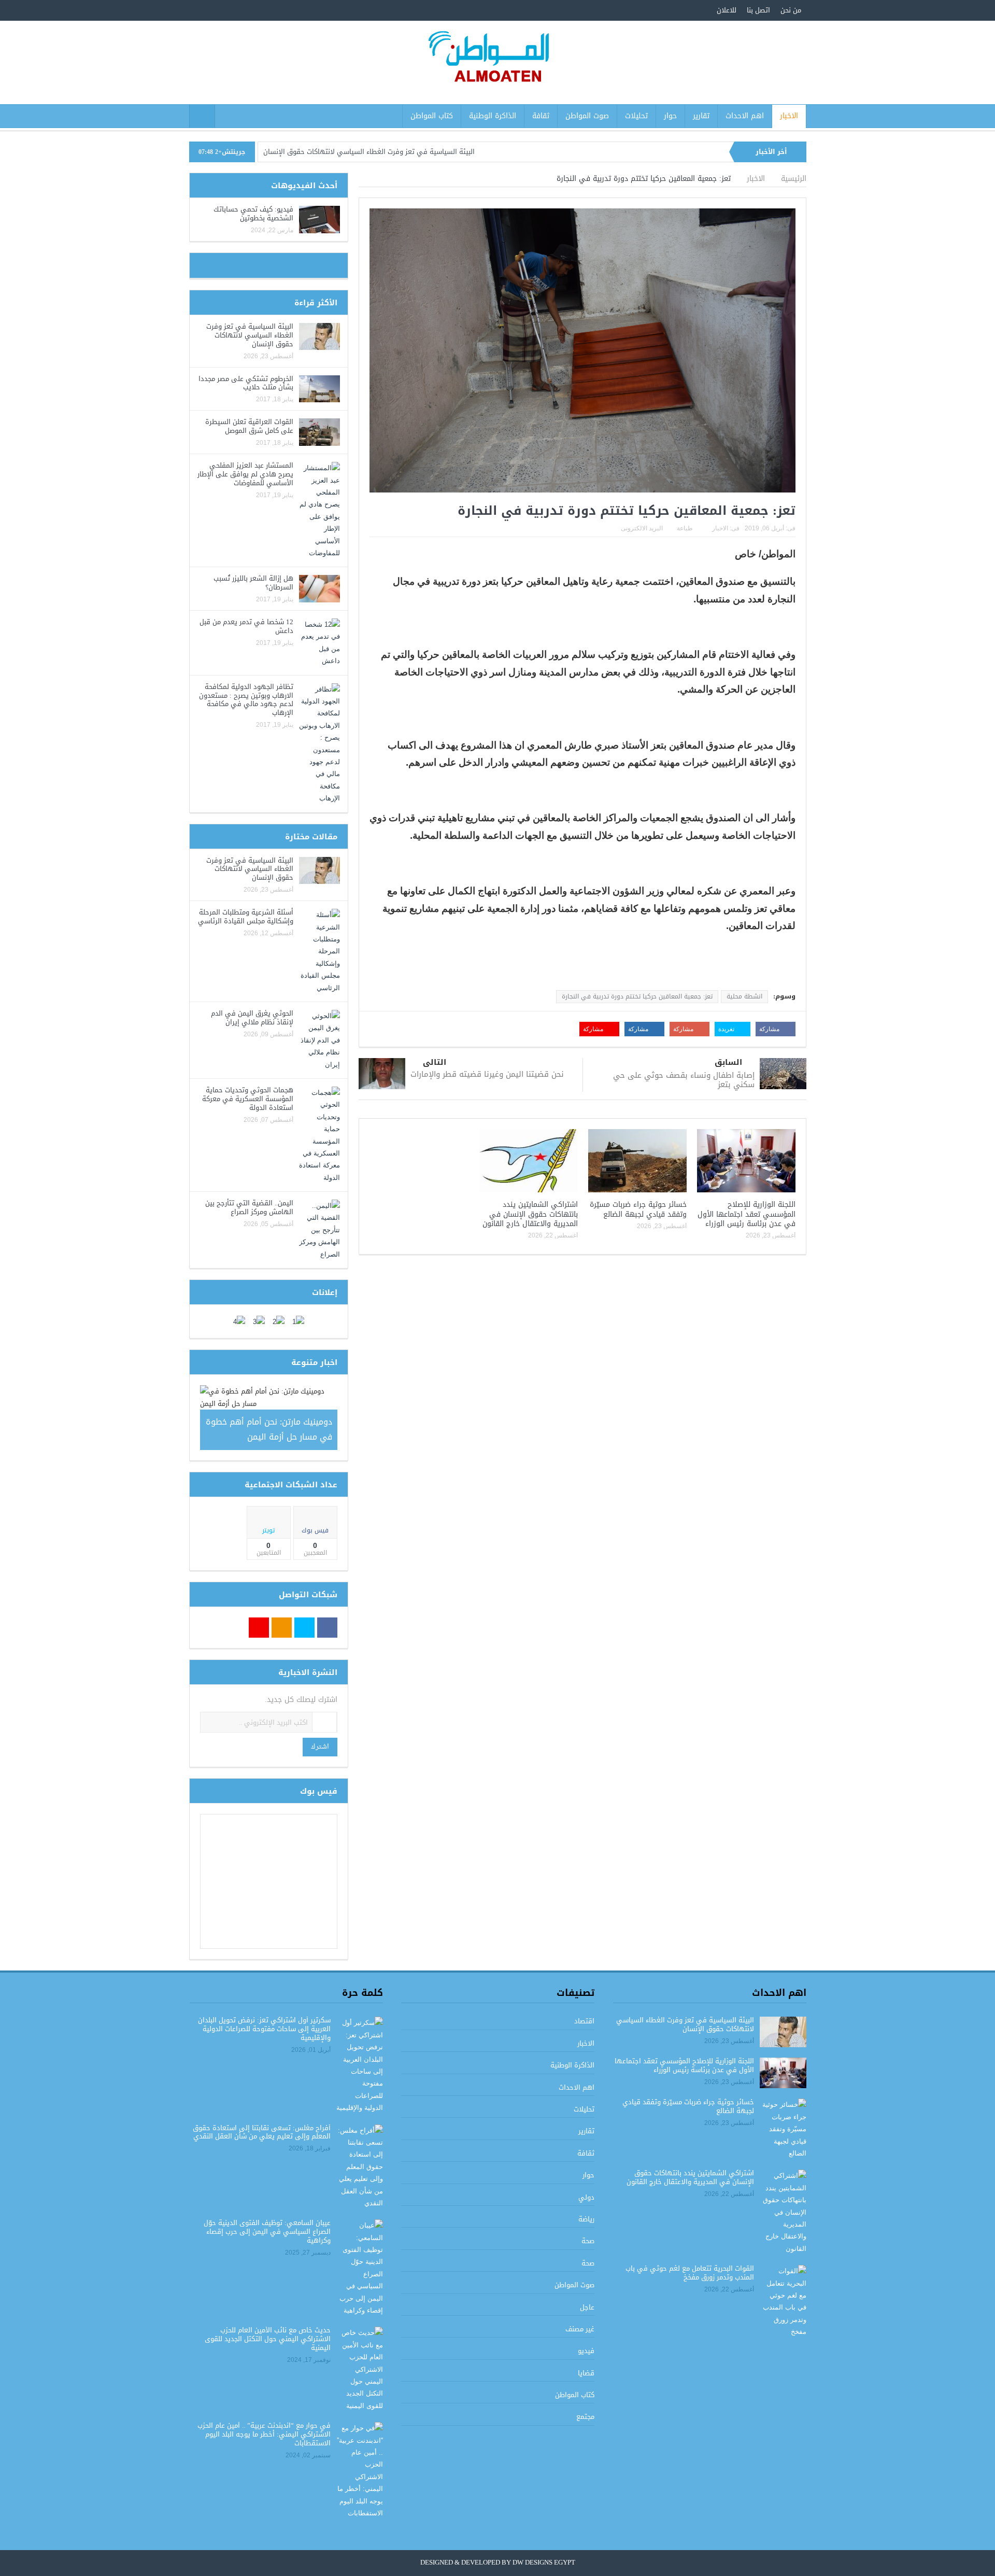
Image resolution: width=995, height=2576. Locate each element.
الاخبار (789, 116)
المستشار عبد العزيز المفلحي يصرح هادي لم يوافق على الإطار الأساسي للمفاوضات (245, 474)
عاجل (587, 2307)
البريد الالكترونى (642, 528)
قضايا (586, 2373)
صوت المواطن (587, 116)
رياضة (586, 2219)
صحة (588, 2241)
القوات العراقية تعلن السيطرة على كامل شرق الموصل (249, 426)
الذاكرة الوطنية (493, 116)
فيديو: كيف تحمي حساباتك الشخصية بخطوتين (253, 214)
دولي (586, 2197)
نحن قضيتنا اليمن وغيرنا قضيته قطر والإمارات (487, 1074)
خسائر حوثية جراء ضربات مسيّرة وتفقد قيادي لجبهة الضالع (638, 1209)
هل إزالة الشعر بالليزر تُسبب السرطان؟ (253, 583)
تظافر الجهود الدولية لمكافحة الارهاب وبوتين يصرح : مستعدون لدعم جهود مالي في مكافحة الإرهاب (246, 700)
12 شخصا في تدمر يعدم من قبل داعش (246, 626)
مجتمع (585, 2417)
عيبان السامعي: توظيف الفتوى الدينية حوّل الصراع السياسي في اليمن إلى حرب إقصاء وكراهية (267, 2232)
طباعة (685, 528)
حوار (670, 116)
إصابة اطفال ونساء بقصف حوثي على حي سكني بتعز (684, 1080)
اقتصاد (584, 2021)
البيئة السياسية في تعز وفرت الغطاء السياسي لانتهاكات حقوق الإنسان (369, 152)
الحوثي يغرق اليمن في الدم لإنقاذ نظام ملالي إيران (252, 1018)
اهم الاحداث (745, 116)
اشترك (320, 1747)
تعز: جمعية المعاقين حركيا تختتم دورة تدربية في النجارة (637, 996)
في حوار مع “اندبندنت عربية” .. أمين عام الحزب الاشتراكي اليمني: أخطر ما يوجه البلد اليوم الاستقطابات (264, 2434)
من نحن (791, 10)
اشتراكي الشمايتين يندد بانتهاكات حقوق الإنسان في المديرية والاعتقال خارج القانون (530, 1214)
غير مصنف (580, 2329)
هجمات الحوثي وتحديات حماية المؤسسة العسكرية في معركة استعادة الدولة (248, 1099)
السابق (728, 1062)
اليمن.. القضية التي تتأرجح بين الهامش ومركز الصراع (249, 1207)
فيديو (586, 2351)
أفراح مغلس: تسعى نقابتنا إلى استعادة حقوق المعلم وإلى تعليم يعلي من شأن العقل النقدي (262, 2132)
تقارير (701, 116)
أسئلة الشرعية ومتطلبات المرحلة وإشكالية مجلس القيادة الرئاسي (246, 917)
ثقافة (541, 116)
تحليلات (636, 116)
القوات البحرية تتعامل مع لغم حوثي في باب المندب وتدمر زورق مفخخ (690, 2273)
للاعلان (727, 10)
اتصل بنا (758, 10)
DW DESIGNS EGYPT (544, 2563)
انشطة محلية (744, 996)
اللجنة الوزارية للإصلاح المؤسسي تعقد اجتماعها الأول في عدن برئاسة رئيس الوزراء (747, 1214)
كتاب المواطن (432, 116)
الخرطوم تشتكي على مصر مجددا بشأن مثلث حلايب (246, 383)
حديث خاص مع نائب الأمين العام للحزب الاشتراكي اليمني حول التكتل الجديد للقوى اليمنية (268, 2339)
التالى (435, 1062)
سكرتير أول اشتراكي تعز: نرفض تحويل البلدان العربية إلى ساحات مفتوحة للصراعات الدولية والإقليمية (264, 2029)
